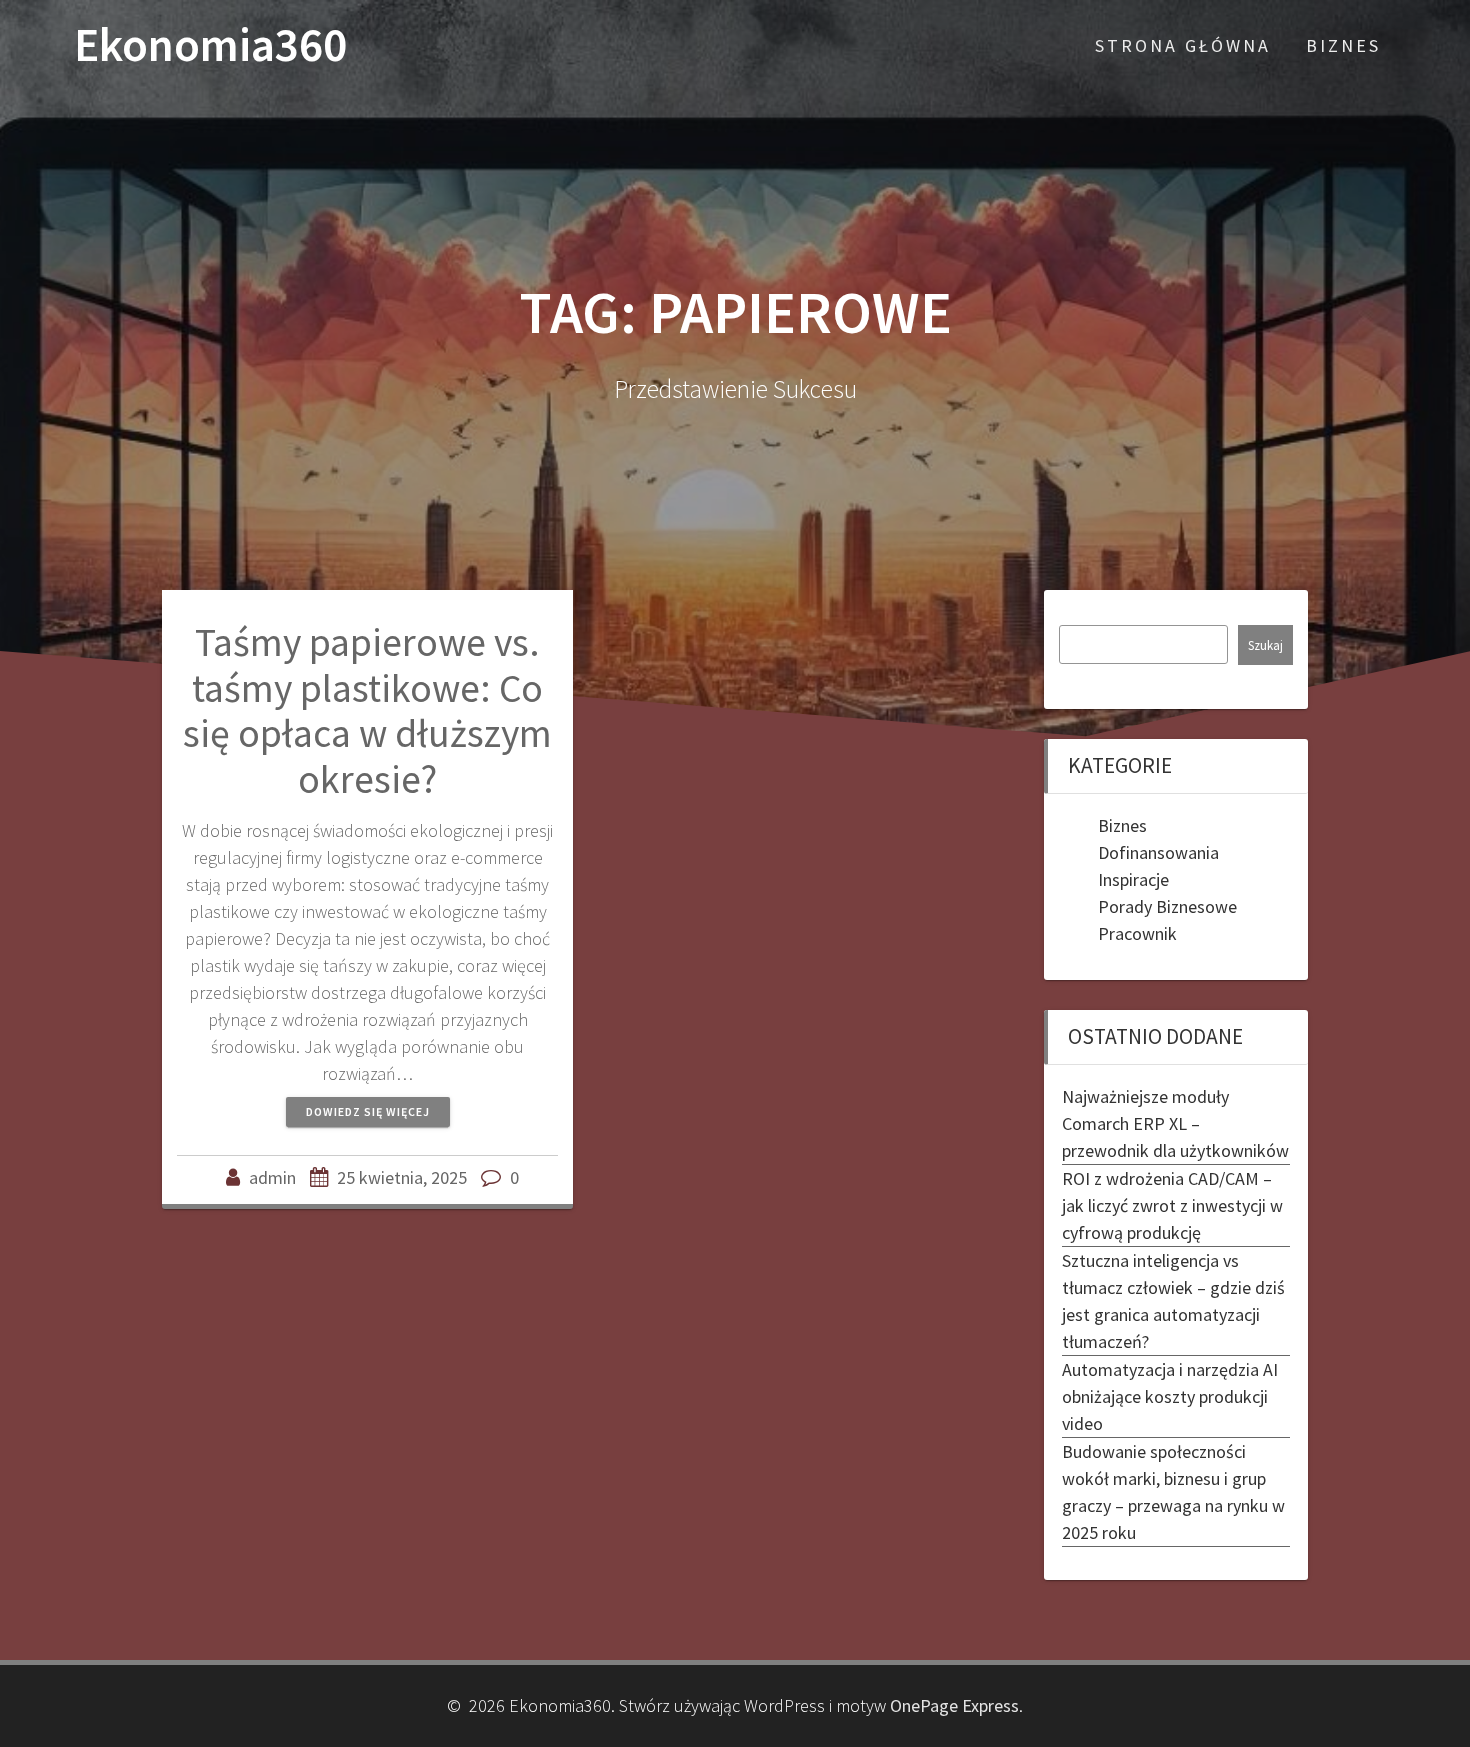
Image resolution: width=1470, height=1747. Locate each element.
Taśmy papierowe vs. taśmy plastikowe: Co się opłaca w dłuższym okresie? (367, 710)
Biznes (1343, 45)
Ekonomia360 (210, 45)
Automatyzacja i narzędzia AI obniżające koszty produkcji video (1170, 1396)
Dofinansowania (1158, 852)
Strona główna (1183, 45)
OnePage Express (954, 1705)
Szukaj (1265, 645)
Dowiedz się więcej (368, 1111)
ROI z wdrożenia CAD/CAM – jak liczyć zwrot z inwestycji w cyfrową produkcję (1172, 1205)
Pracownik (1137, 933)
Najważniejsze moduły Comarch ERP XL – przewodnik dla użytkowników (1175, 1123)
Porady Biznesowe (1167, 906)
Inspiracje (1133, 879)
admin (272, 1177)
